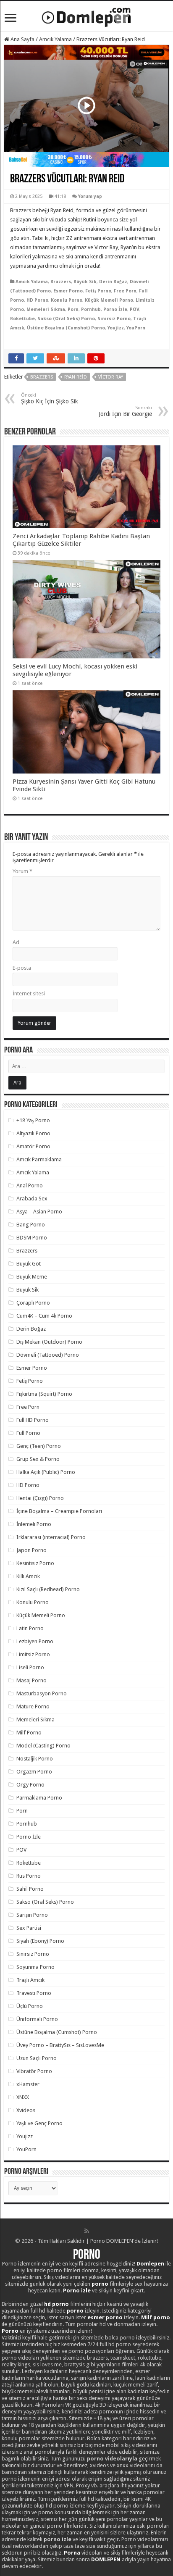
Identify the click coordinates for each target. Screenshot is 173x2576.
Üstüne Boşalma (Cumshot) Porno (66, 328)
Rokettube (22, 319)
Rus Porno (29, 1876)
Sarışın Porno (32, 1915)
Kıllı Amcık (28, 1576)
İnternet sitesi (29, 993)
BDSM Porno (32, 1238)
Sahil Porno (30, 1889)
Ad (16, 942)
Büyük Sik (85, 282)
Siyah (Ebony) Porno (40, 1941)
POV (135, 309)
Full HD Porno (33, 1420)
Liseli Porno (30, 1667)
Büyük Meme (32, 1277)
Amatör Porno (33, 1146)
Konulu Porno (67, 300)
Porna (72, 2553)
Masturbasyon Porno (42, 1693)
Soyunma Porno (35, 1967)
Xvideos (26, 2110)
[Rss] (87, 2231)
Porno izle (77, 2291)
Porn (73, 309)
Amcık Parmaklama (39, 1159)
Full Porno (28, 1433)
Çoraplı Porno (33, 1303)
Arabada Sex (32, 1199)
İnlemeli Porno (34, 1524)
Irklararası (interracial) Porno (51, 1537)
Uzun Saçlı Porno (37, 2058)
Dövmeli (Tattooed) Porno (48, 1355)
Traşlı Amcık (30, 1980)
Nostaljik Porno (35, 1759)
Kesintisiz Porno (35, 1563)
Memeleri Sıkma (46, 309)
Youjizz (116, 328)
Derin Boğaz (113, 282)
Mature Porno (33, 1706)
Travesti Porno (34, 1993)
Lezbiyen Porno (35, 1641)
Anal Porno (30, 1185)
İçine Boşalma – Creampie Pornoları (59, 1511)
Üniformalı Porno (37, 2019)
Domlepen (150, 2264)
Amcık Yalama (55, 39)
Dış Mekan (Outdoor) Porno (49, 1342)
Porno (87, 2255)
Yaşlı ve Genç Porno (39, 2123)
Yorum (22, 871)
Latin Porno (30, 1628)
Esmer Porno (68, 291)
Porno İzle (115, 309)
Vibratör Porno (34, 2071)
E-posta (22, 968)
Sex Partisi (29, 1928)
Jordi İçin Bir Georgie (125, 411)
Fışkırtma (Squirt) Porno (44, 1394)
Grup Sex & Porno (38, 1459)
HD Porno (37, 300)
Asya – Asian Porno (39, 1212)
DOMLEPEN (106, 2559)
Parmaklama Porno (39, 1798)
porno (100, 2284)
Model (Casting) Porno (43, 1746)
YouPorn (136, 328)
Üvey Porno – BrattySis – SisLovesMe (60, 2045)
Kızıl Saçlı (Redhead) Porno (48, 1589)
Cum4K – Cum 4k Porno (44, 1316)
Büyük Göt (29, 1264)
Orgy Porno (30, 1785)
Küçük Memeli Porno (109, 300)
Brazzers (61, 282)
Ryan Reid (76, 377)
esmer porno (105, 2317)
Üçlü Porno (30, 2006)
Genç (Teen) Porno (39, 1446)
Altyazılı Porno (33, 1133)
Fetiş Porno (98, 291)
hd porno (56, 2304)
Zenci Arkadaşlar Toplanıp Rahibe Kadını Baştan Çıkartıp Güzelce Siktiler (81, 540)
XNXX (23, 2097)
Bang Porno (31, 1225)
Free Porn (125, 291)
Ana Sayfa (22, 39)
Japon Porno (31, 1550)
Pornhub (91, 309)
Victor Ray (111, 377)
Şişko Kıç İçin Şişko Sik (50, 399)
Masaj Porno (31, 1680)
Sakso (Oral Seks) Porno (66, 319)
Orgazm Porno (34, 1772)
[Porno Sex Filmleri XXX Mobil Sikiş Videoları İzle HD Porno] (86, 16)
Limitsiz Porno (33, 1654)
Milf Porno (29, 1733)
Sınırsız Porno (114, 319)
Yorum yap (90, 196)
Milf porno (156, 2317)
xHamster (28, 2084)
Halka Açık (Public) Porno (46, 1472)
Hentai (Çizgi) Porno (40, 1498)
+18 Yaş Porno (33, 1120)
